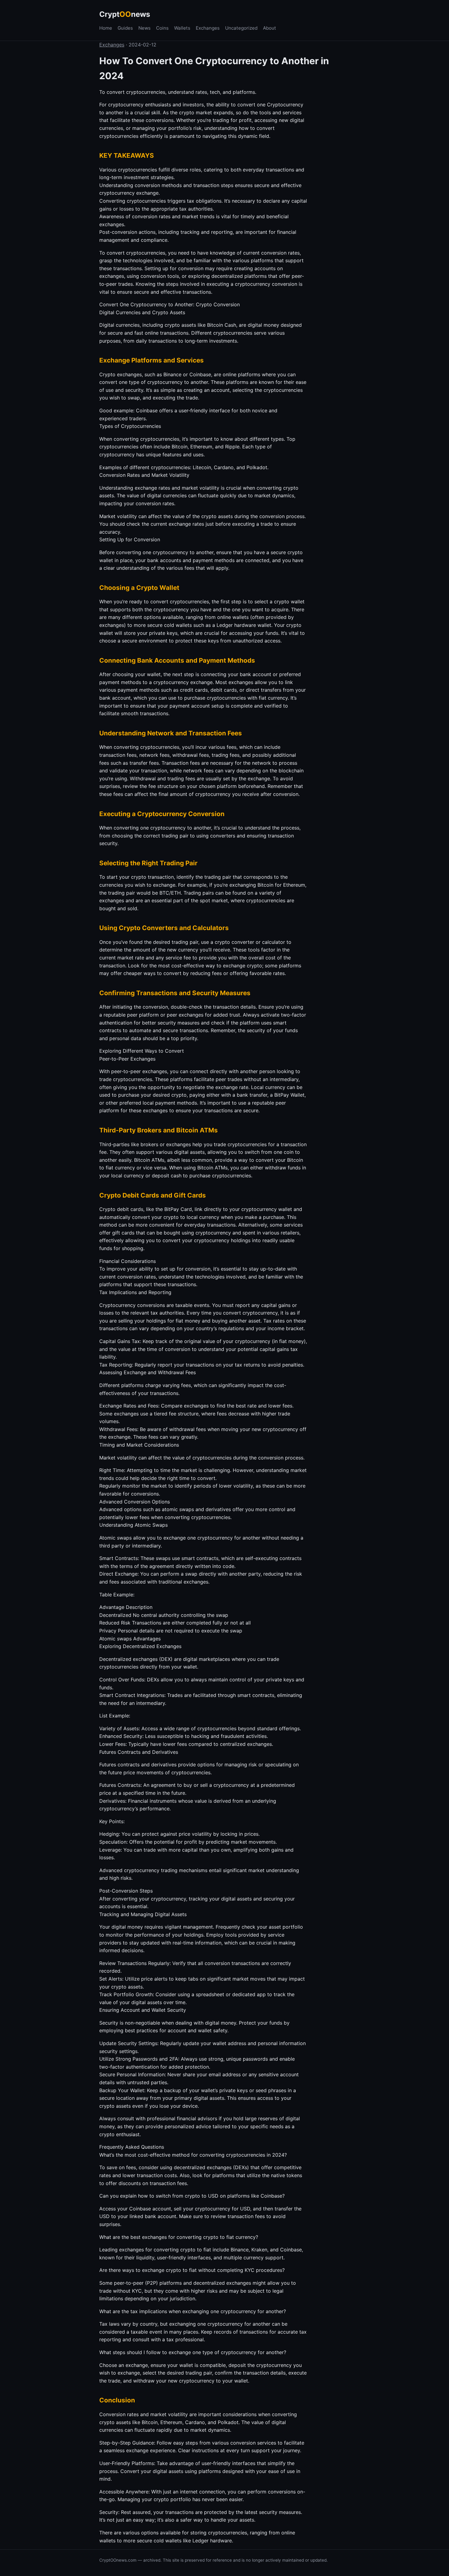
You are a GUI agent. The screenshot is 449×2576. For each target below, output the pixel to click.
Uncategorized (241, 28)
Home (106, 28)
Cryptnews (125, 14)
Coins (162, 28)
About (270, 28)
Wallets (182, 28)
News (144, 28)
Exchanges (208, 28)
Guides (125, 28)
